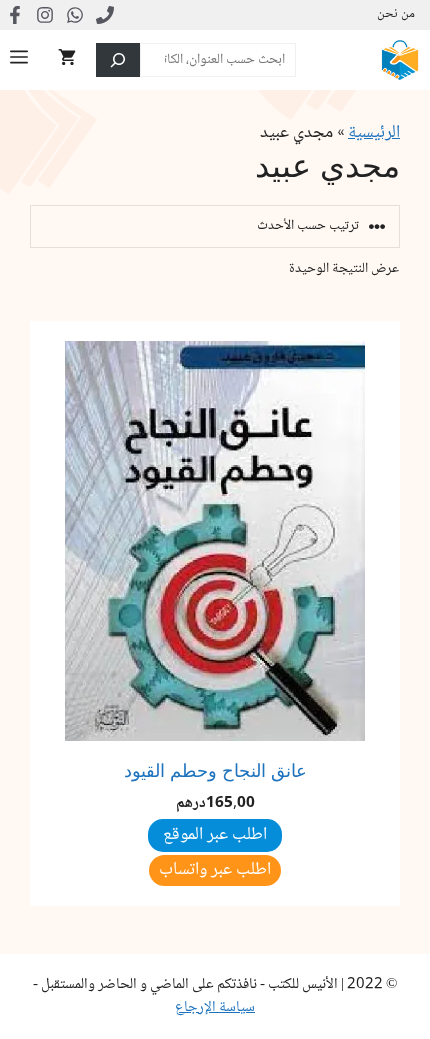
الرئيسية (374, 133)
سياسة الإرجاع (215, 1008)
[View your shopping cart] (67, 60)
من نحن (396, 15)
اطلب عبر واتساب (215, 870)
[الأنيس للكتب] (400, 60)
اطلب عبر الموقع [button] (215, 835)
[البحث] (118, 60)
